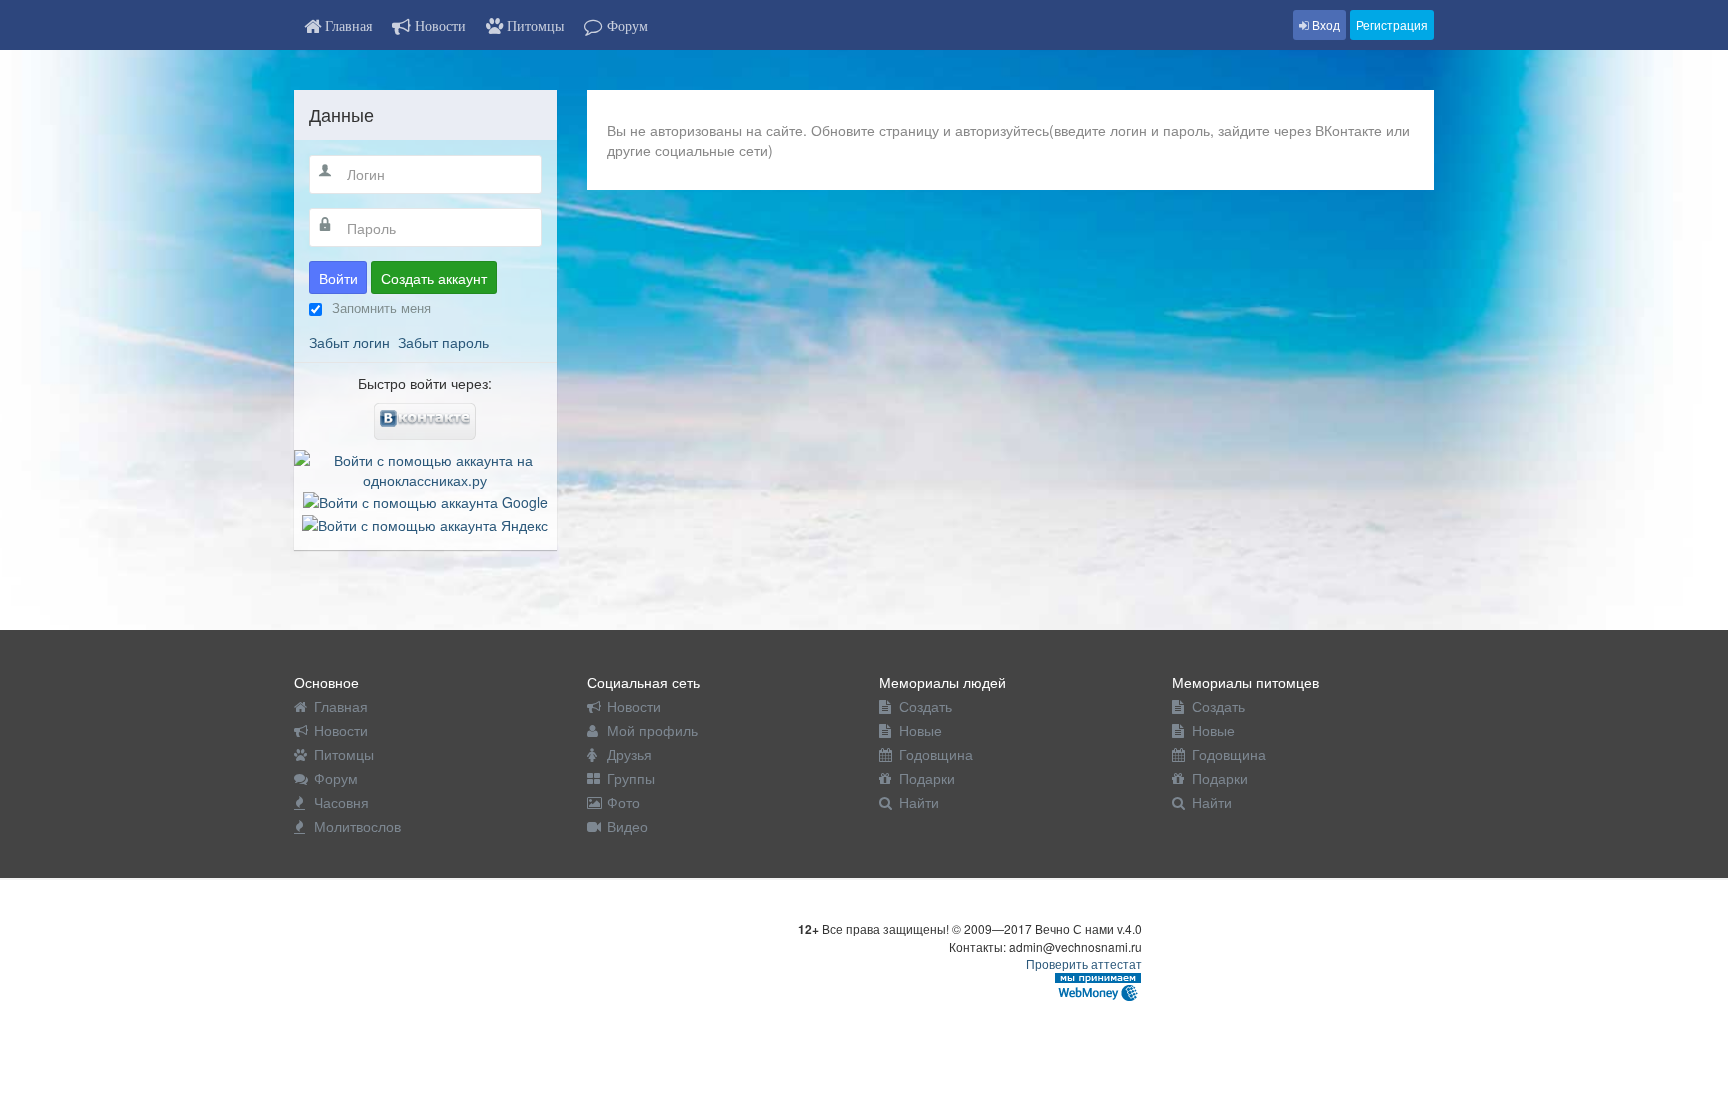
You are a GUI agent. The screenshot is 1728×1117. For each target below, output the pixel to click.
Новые (920, 730)
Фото (623, 802)
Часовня (341, 802)
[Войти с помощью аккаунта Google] (425, 500)
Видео (627, 826)
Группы (631, 778)
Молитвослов (357, 826)
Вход (1324, 24)
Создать (925, 706)
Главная (341, 706)
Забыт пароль (443, 342)
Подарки (927, 778)
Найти (919, 802)
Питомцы (344, 754)
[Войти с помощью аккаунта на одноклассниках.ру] (425, 468)
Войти (338, 278)
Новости (341, 730)
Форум (336, 778)
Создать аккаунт (434, 278)
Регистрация (1392, 24)
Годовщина (936, 754)
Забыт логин (349, 342)
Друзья (629, 754)
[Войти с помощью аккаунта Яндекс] (425, 522)
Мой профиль (652, 730)
